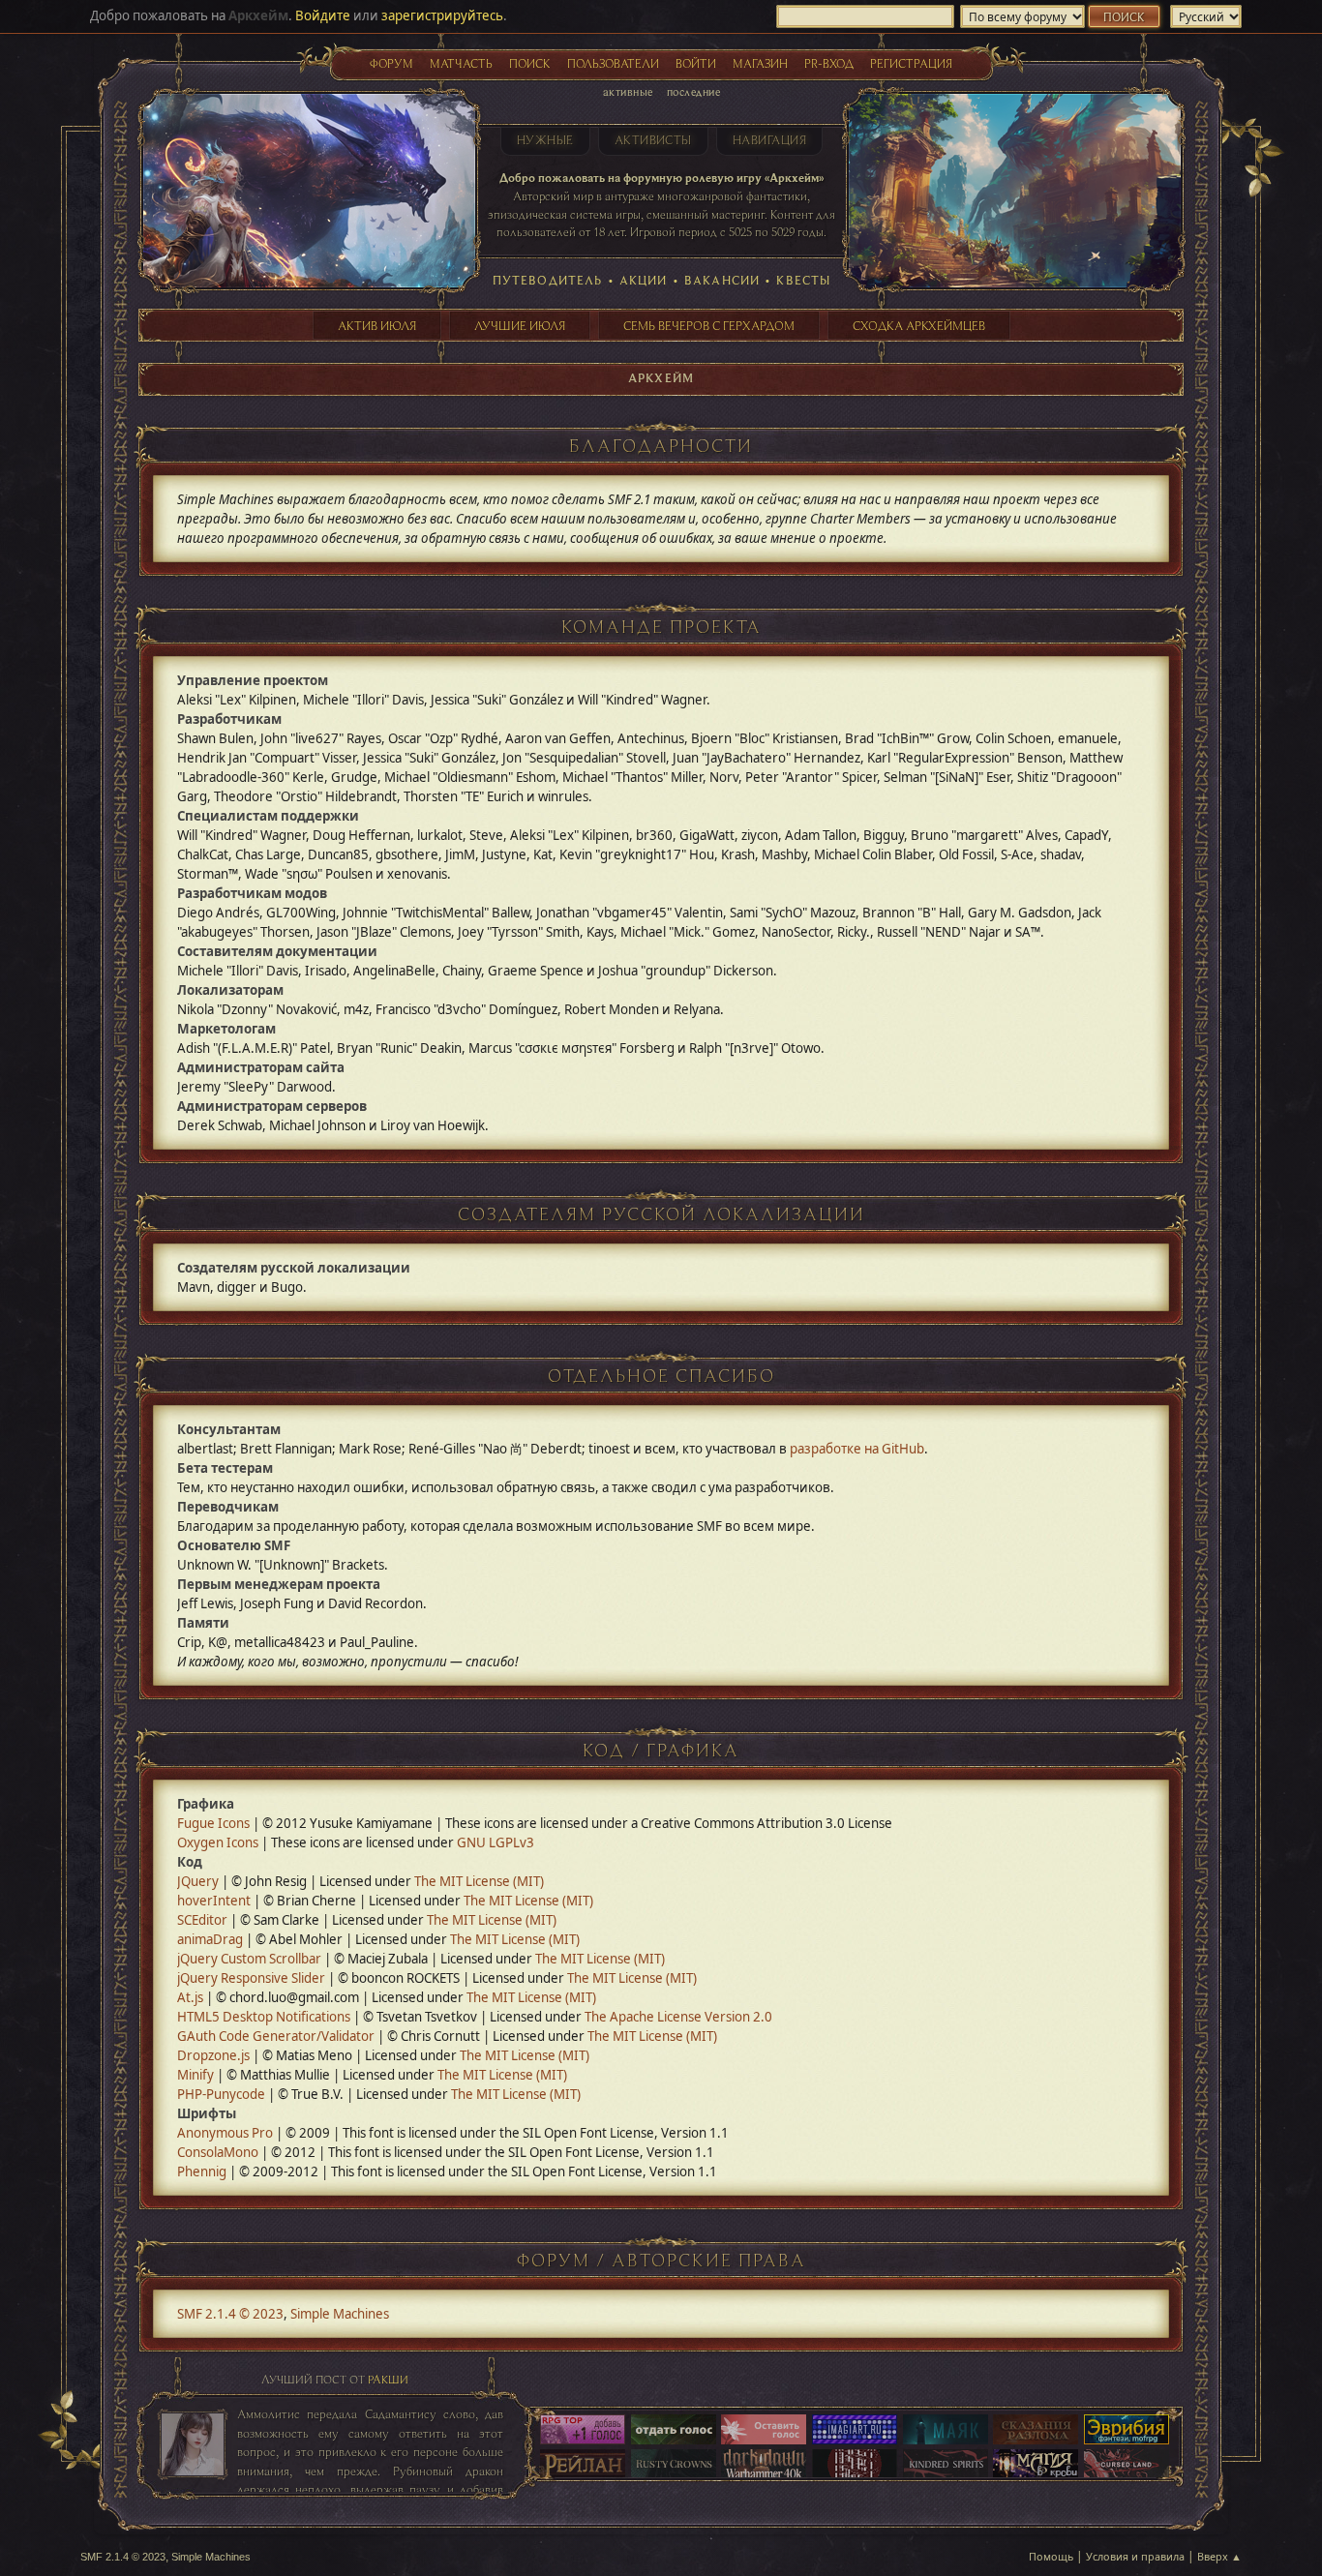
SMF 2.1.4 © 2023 (230, 2314)
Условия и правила (1135, 2556)
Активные (628, 91)
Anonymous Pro (225, 2133)
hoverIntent (214, 1901)
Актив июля (377, 325)
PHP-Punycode (221, 2094)
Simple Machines (340, 2314)
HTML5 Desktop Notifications (264, 2017)
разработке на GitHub (857, 1449)
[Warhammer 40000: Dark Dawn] (764, 2466)
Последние (693, 91)
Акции (644, 280)
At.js (190, 1997)
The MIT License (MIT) (479, 1881)
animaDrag (210, 1939)
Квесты (803, 280)
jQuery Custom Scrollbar (249, 1959)
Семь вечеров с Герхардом (709, 325)
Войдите (323, 15)
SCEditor (202, 1920)
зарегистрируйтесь (442, 15)
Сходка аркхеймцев (919, 325)
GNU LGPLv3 (496, 1842)
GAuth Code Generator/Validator (276, 2036)
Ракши (388, 2379)
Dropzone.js (213, 2055)
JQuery (198, 1881)
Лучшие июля (520, 325)
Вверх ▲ (1219, 2556)
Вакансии (722, 280)
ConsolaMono (218, 2152)
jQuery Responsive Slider (251, 1978)
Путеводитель (548, 280)
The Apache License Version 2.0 (678, 2017)
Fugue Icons (213, 1823)
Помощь (1051, 2556)
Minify (195, 2075)
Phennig (202, 2172)
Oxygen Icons (218, 1842)
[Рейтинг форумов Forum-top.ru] (674, 2431)
